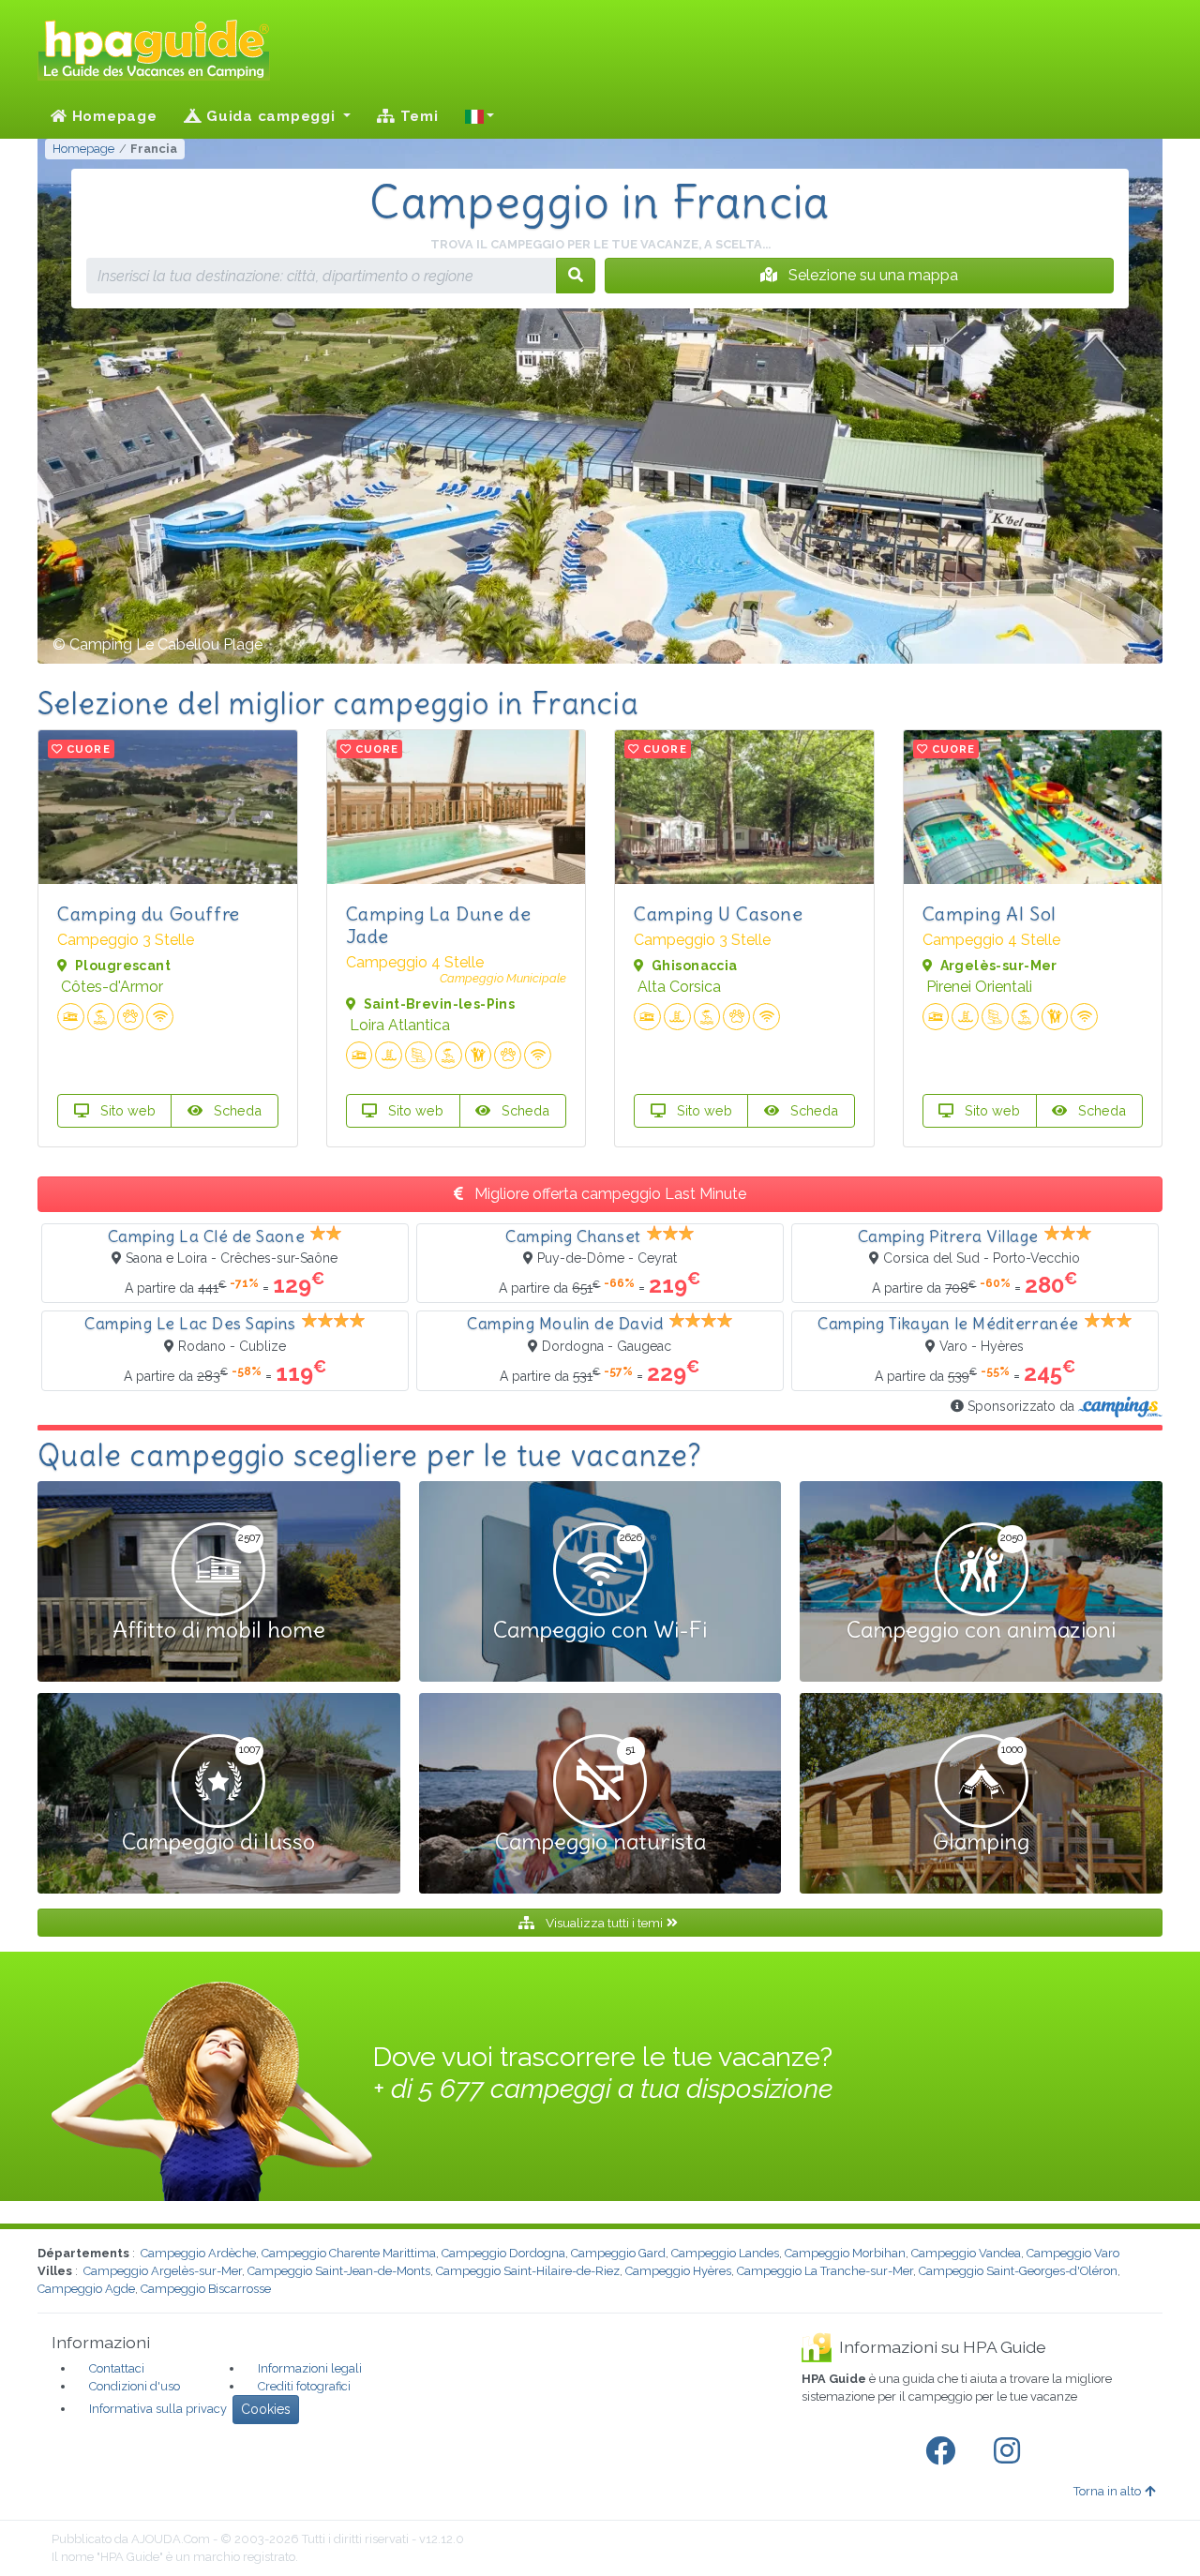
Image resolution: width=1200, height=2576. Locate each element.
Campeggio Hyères (678, 2271)
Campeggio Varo (1073, 2253)
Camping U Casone (719, 914)
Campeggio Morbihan (845, 2253)
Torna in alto (1107, 2491)
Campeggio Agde (86, 2289)
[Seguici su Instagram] (1011, 2451)
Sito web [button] (126, 1110)
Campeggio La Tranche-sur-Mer (825, 2271)
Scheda (236, 1110)
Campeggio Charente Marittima (349, 2253)
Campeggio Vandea (966, 2253)
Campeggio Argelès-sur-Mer (163, 2271)
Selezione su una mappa (871, 275)
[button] (480, 116)
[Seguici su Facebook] (944, 2451)
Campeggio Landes (725, 2253)
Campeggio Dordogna (503, 2253)
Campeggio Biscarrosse (206, 2289)
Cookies (266, 2409)
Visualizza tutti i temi (604, 1923)
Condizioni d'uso (135, 2386)
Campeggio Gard (618, 2253)
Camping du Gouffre (149, 914)
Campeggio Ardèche (198, 2253)
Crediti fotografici (304, 2386)
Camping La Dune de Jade (439, 925)
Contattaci (117, 2368)
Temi (417, 116)
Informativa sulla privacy (158, 2409)
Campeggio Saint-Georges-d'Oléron (1018, 2271)
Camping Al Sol (990, 914)
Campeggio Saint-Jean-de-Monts (339, 2271)
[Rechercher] (576, 276)
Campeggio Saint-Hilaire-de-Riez (528, 2271)
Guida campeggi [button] (270, 116)
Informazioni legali (310, 2368)
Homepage (112, 116)
